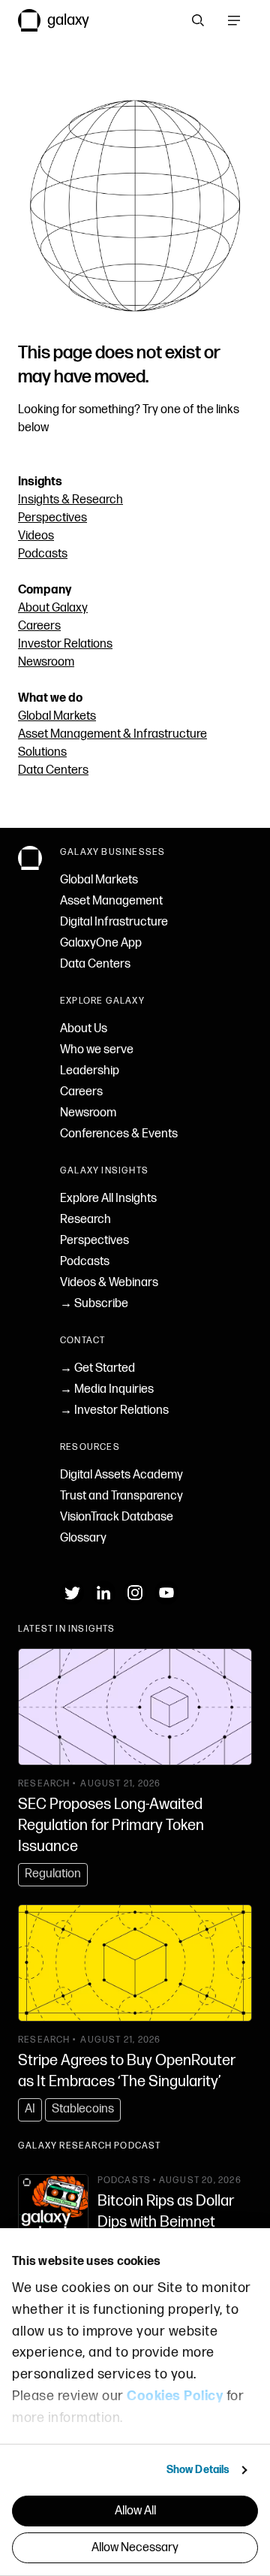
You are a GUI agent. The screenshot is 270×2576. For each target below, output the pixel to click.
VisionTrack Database (117, 1517)
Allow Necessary (135, 2548)
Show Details (198, 2470)
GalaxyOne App (101, 943)
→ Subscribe (94, 1304)
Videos (36, 536)
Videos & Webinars (109, 1283)
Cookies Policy (175, 2396)
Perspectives (52, 518)
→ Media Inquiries (107, 1389)
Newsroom (46, 662)
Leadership (90, 1071)
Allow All (135, 2511)
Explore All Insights (108, 1199)
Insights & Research (70, 500)
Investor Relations (65, 644)
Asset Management (111, 901)
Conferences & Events (119, 1134)
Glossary (83, 1538)
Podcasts (43, 554)
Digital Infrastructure (114, 922)
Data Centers (53, 770)
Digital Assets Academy (121, 1475)
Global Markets (57, 716)
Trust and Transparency (121, 1496)
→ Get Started (97, 1368)
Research (85, 1220)
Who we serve (97, 1050)
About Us (84, 1029)
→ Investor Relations (114, 1410)
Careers (39, 626)
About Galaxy (53, 608)
